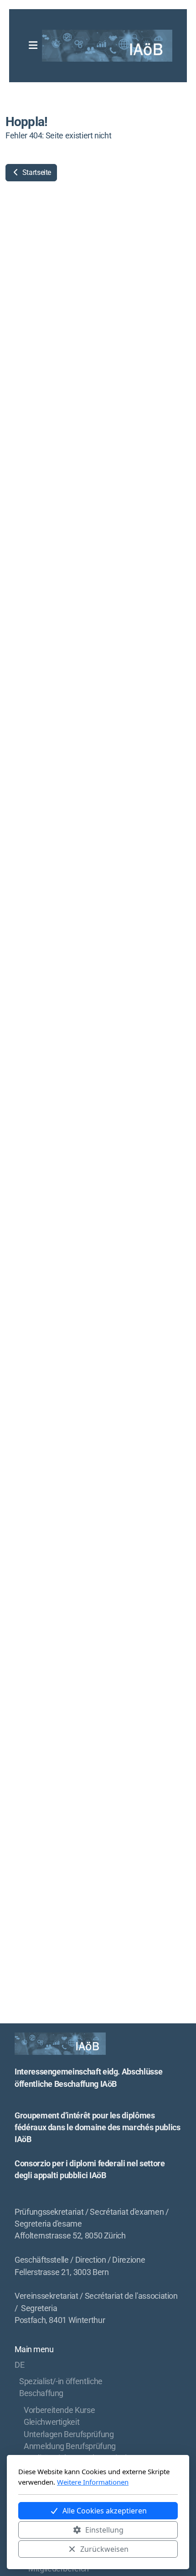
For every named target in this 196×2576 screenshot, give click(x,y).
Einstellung (104, 2530)
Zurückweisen (104, 2549)
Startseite (36, 172)
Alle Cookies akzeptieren (105, 2511)
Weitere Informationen (93, 2482)
